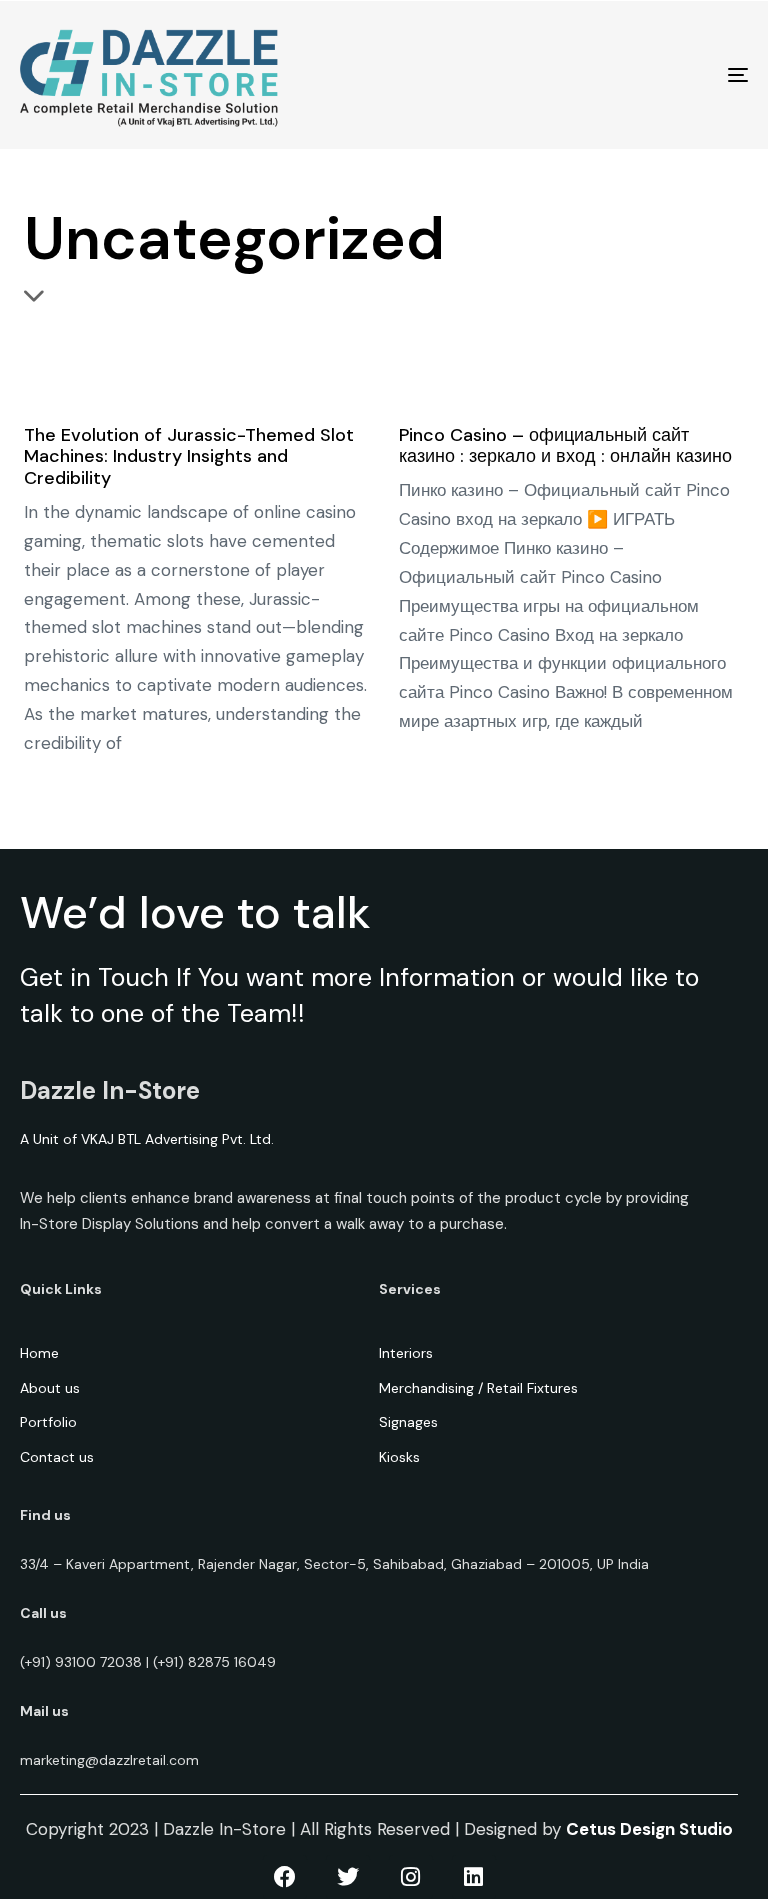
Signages (408, 1422)
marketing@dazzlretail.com (109, 1760)
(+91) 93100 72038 (81, 1662)
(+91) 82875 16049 (214, 1662)
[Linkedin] (474, 1877)
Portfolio (48, 1422)
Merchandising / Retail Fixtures (478, 1388)
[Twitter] (348, 1877)
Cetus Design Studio (649, 1829)
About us (50, 1388)
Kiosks (399, 1457)
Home (39, 1353)
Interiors (406, 1353)
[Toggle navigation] (626, 75)
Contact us (57, 1457)
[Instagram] (411, 1877)
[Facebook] (285, 1877)
